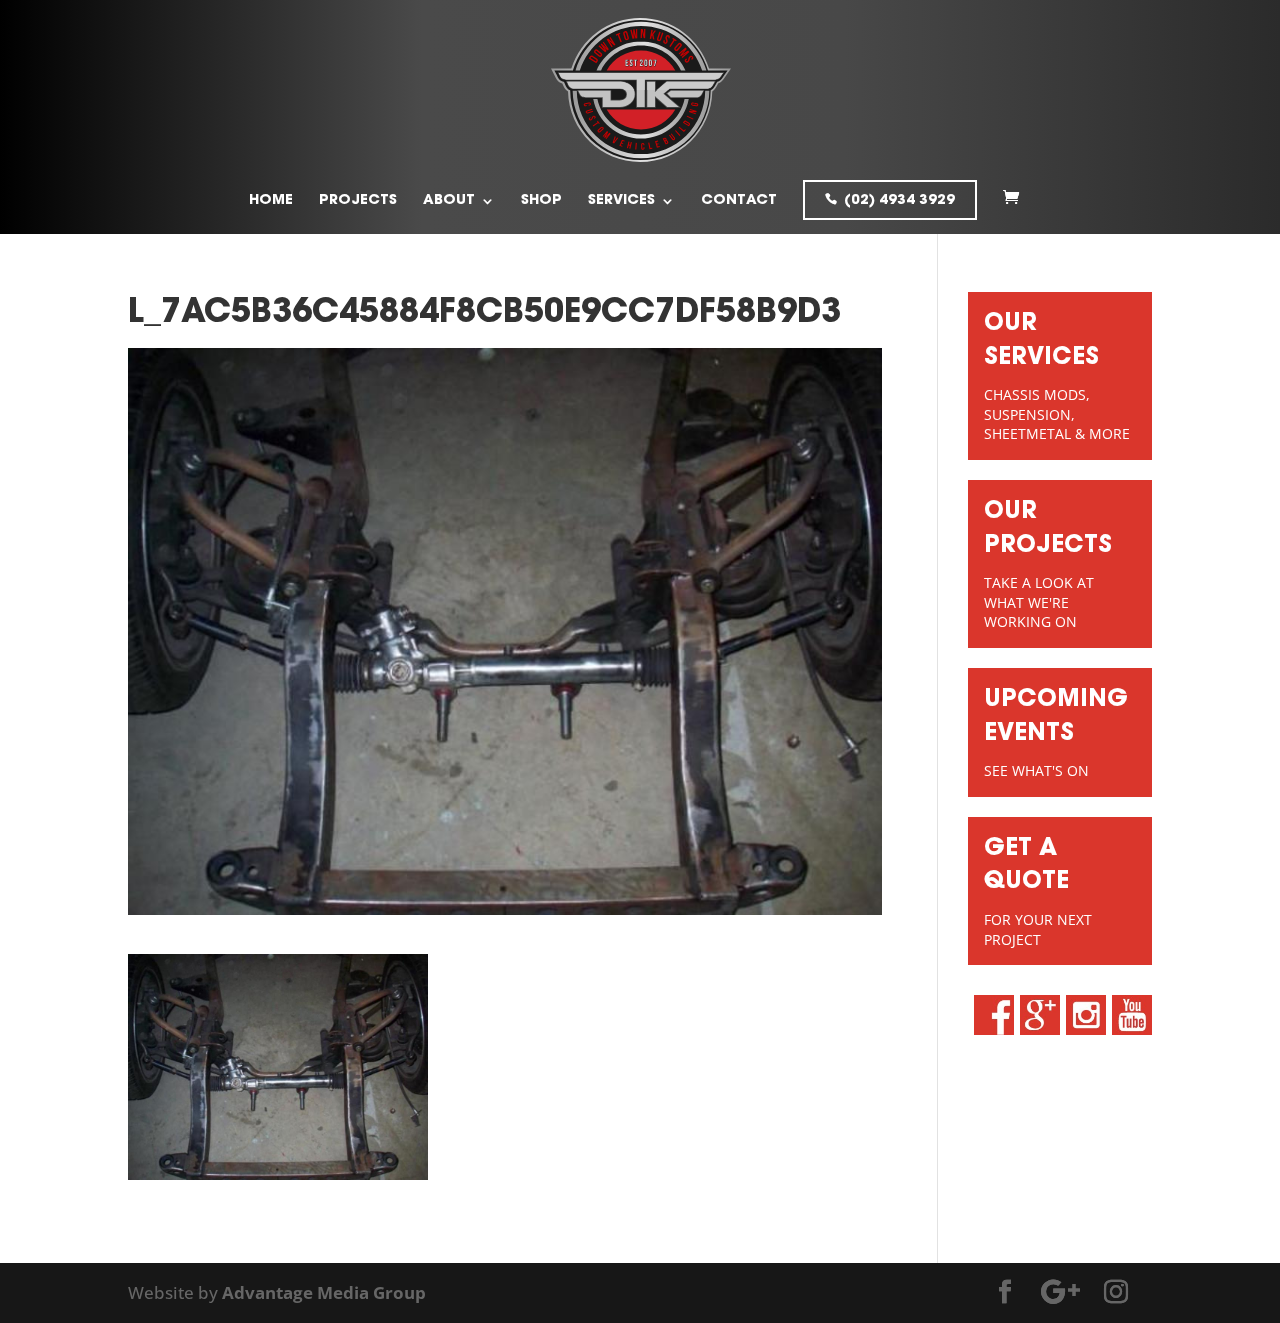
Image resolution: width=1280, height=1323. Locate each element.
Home (271, 201)
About (449, 201)
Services (621, 201)
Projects (358, 201)
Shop (541, 201)
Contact (739, 201)
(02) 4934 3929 (899, 201)
